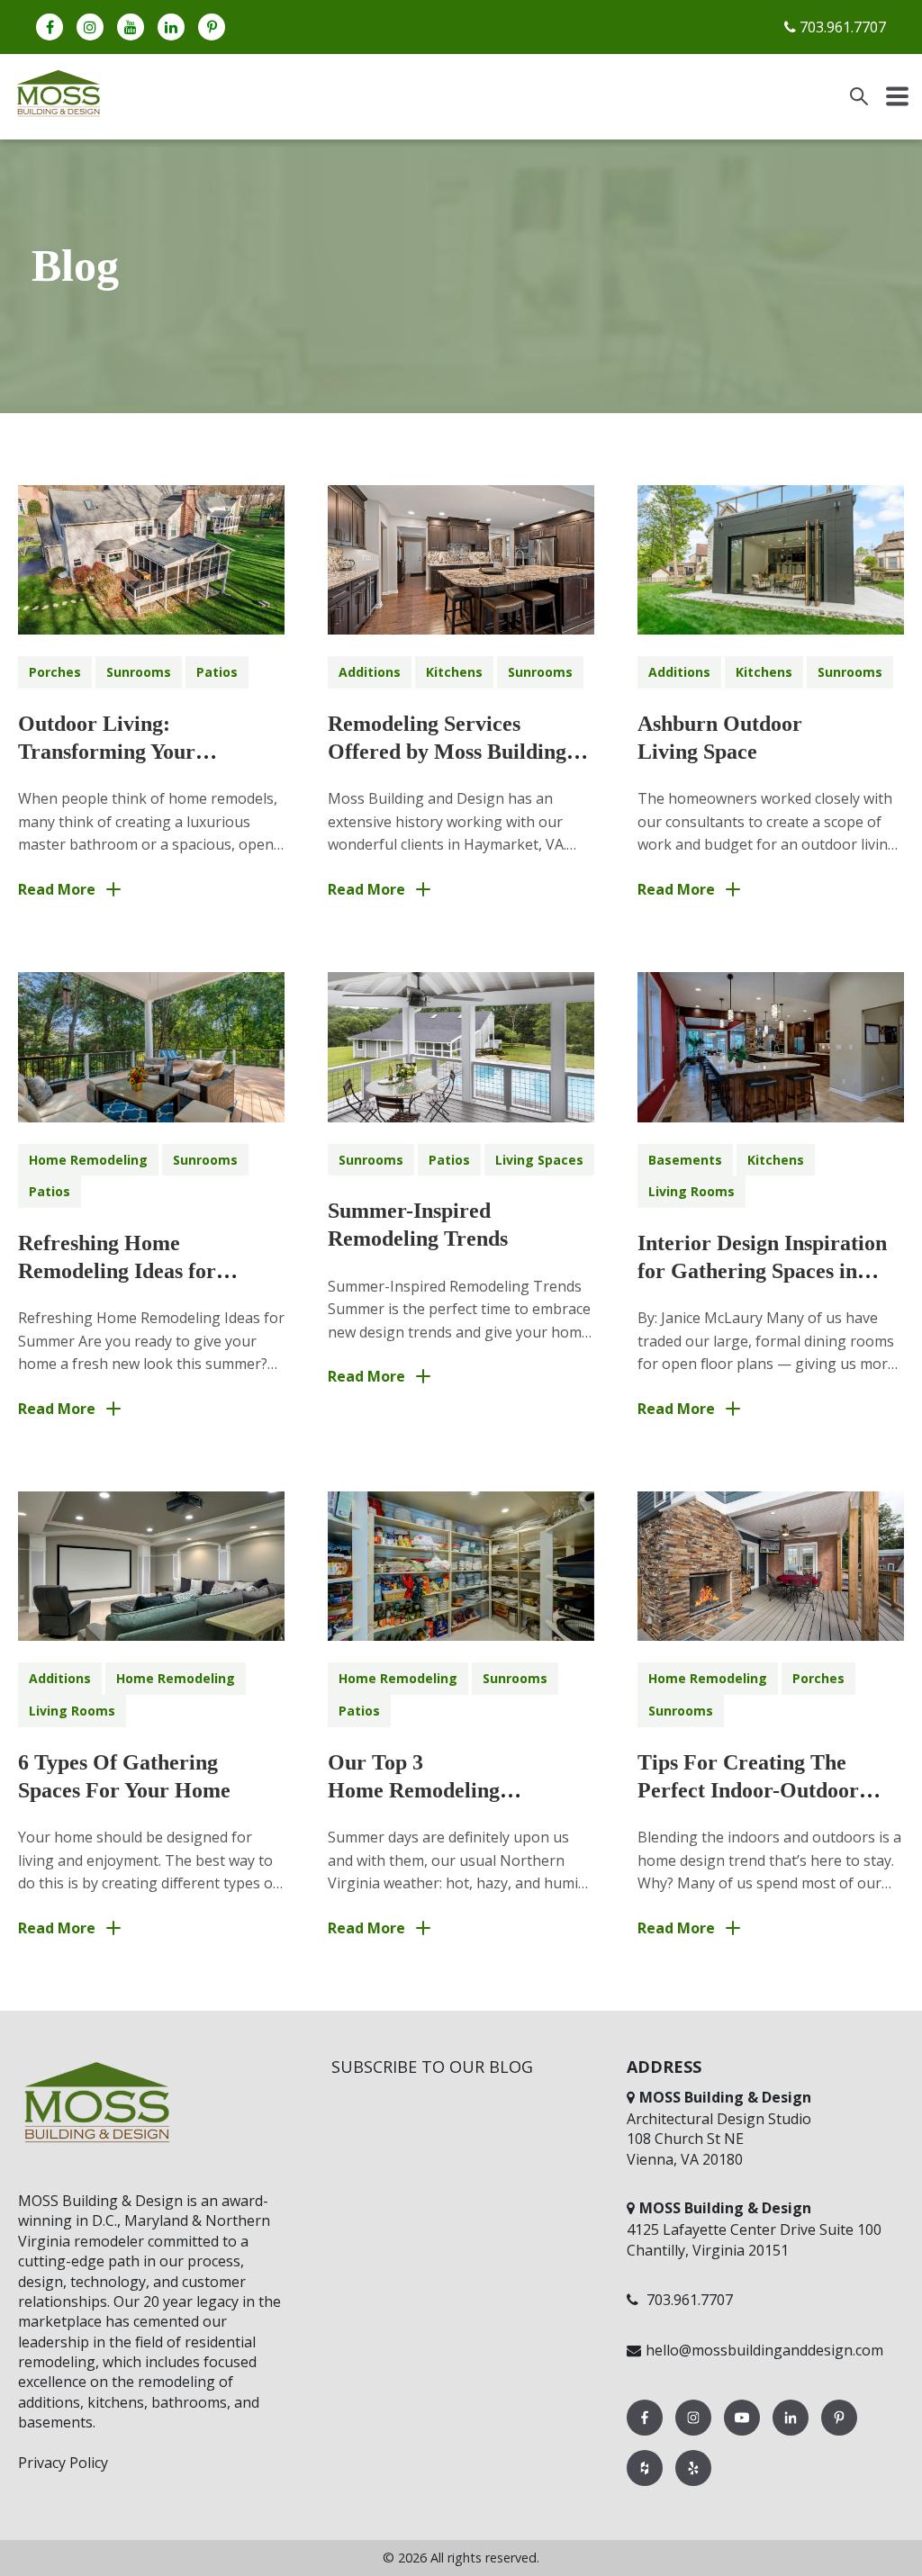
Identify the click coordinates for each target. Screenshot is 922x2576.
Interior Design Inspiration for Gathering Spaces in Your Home (762, 1271)
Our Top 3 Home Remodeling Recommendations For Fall (454, 1790)
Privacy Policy (63, 2463)
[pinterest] (212, 27)
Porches (55, 672)
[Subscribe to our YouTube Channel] (744, 2435)
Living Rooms (691, 1191)
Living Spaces (539, 1160)
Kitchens (454, 672)
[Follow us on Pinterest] (839, 2435)
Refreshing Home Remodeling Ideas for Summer (117, 1271)
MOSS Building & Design (100, 2201)
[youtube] (131, 27)
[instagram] (90, 27)
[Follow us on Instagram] (695, 2435)
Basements (685, 1160)
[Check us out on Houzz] (646, 2485)
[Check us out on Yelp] (693, 2485)
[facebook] (50, 27)
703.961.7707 (841, 27)
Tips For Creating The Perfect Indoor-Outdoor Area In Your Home (748, 1790)
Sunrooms (139, 672)
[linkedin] (171, 27)
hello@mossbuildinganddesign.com (764, 2350)
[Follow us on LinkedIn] (792, 2435)
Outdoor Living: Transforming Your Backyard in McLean (116, 752)
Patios (217, 672)
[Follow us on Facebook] (646, 2435)
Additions (370, 672)
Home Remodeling (88, 1160)
